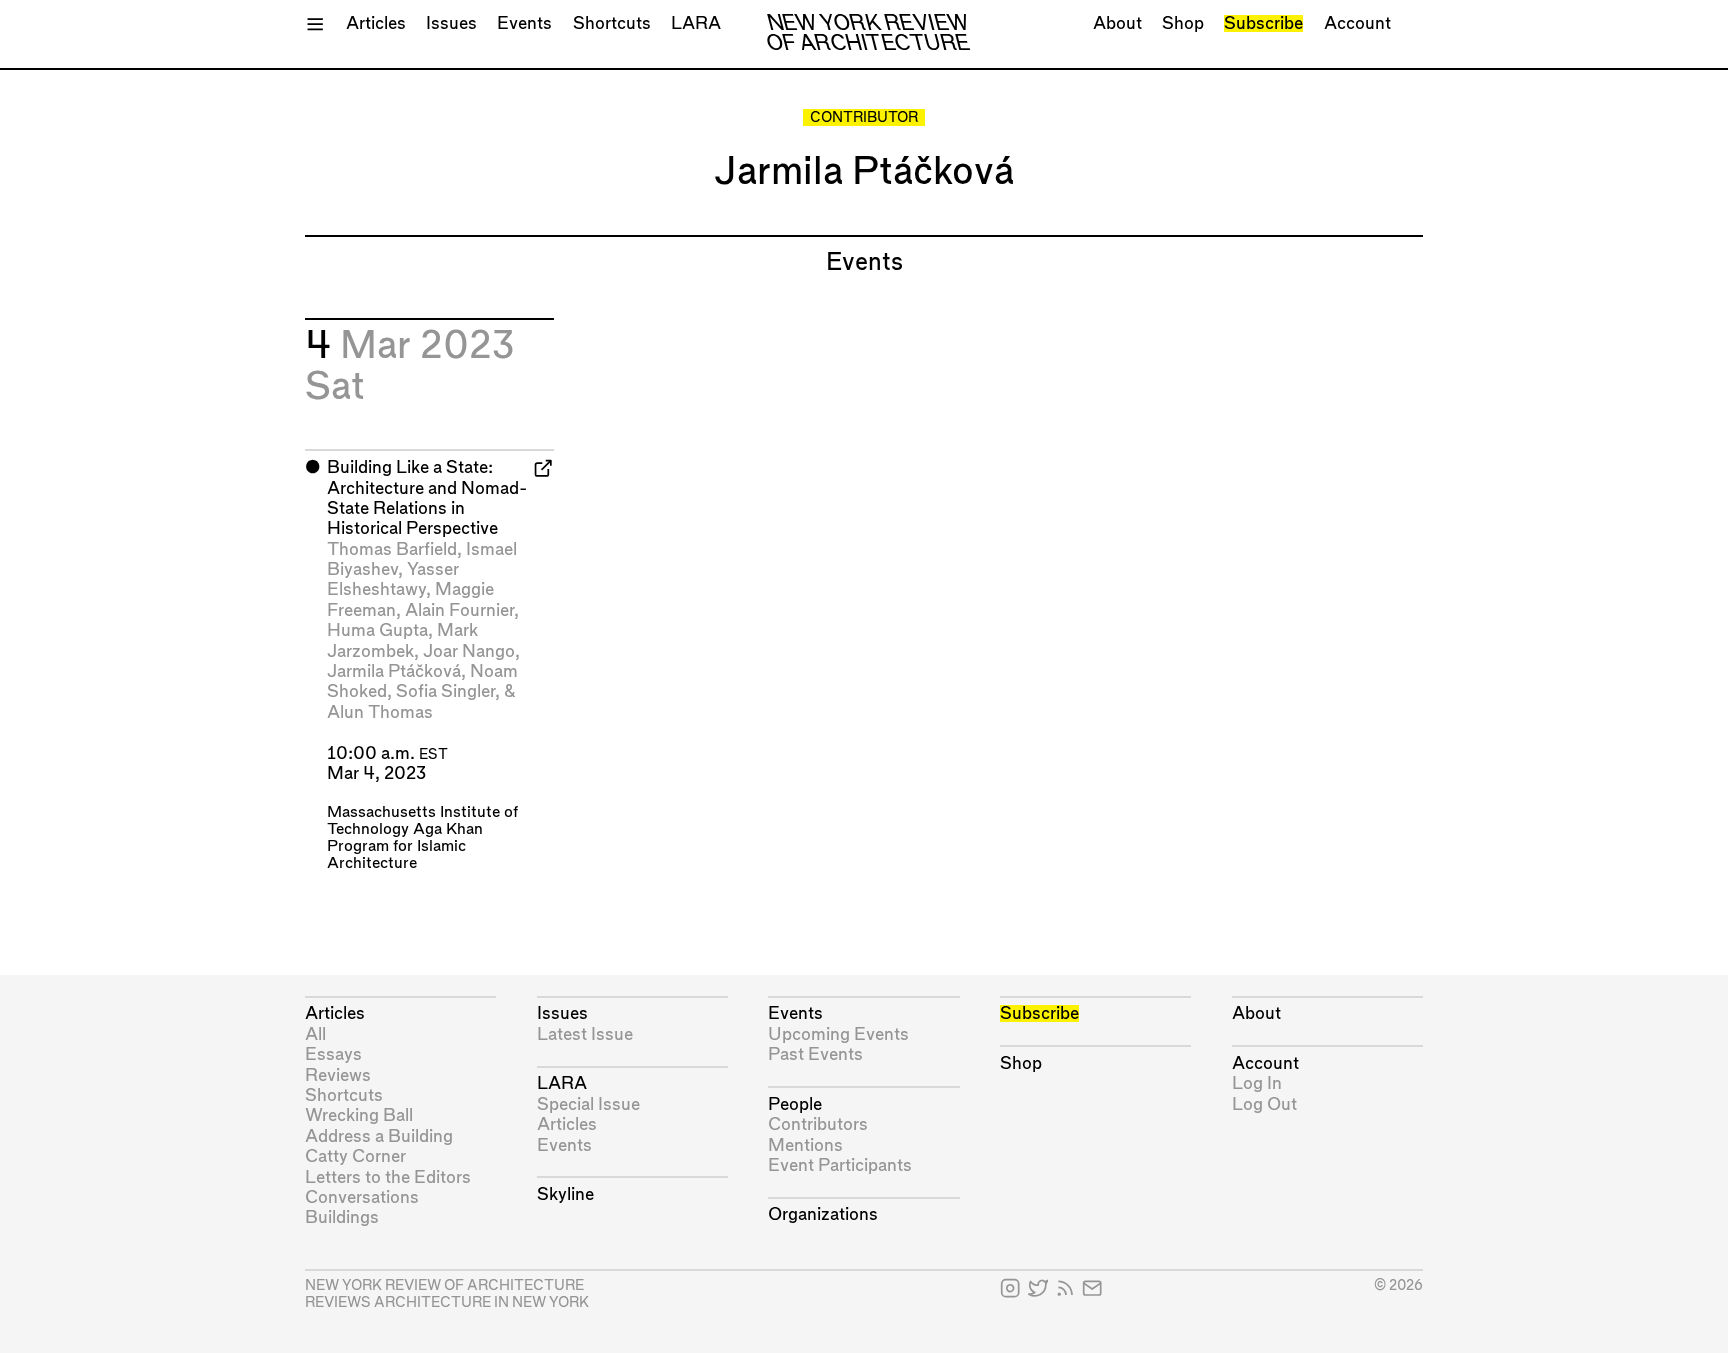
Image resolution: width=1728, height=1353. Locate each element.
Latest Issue (585, 1034)
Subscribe (1263, 23)
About (1117, 23)
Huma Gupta (377, 630)
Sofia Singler (445, 691)
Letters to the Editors (388, 1177)
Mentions (805, 1145)
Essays (333, 1054)
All (315, 1034)
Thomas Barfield (392, 549)
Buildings (342, 1217)
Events (524, 23)
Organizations (823, 1214)
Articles (376, 23)
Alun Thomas (380, 712)
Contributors (818, 1124)
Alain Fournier (459, 610)
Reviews (338, 1075)
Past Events (815, 1054)
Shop (1183, 23)
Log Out (1264, 1104)
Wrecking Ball (359, 1115)
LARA (696, 23)
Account (1357, 23)
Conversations (362, 1197)
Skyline (565, 1194)
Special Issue (588, 1104)
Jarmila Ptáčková (394, 671)
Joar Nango (469, 651)
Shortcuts (612, 23)
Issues (451, 23)
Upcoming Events (838, 1034)
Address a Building (379, 1136)
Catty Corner (355, 1156)
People (795, 1104)
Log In (1257, 1083)
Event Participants (840, 1165)
